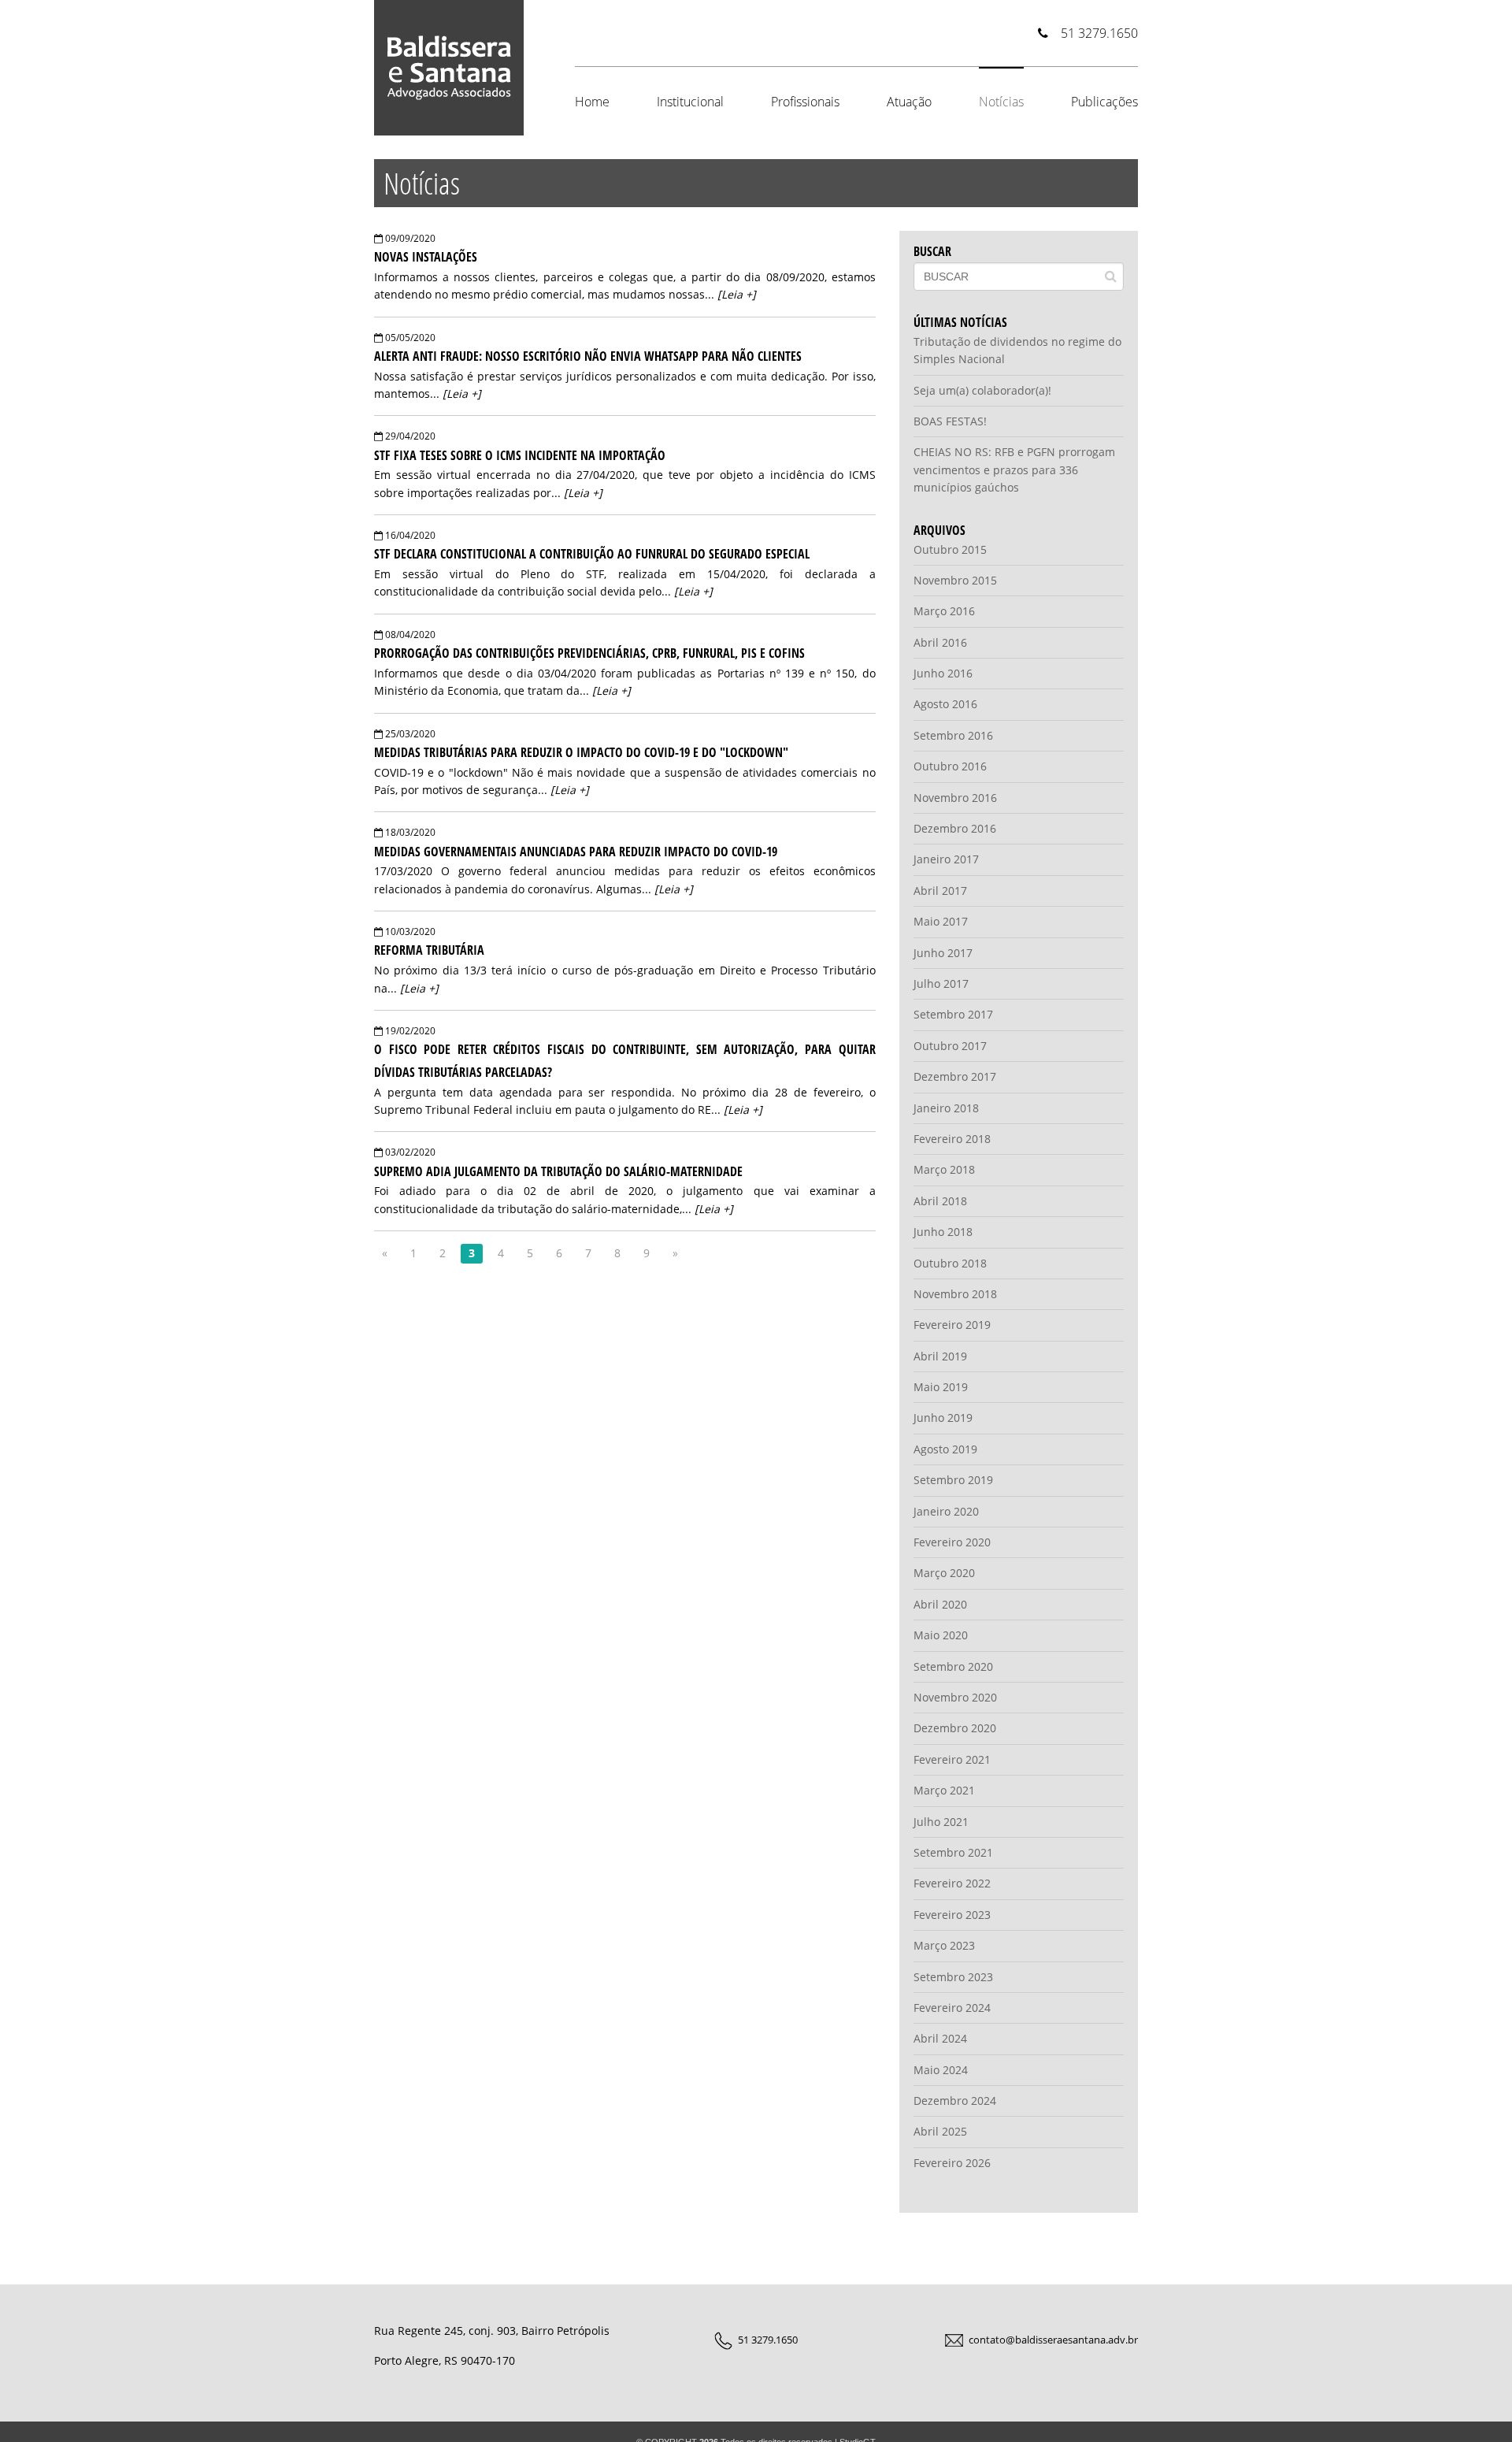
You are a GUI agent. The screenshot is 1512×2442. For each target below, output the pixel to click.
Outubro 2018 (950, 1263)
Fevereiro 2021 (952, 1759)
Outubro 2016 (950, 766)
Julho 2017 (941, 983)
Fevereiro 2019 (952, 1325)
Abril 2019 (940, 1356)
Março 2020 (944, 1573)
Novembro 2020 (955, 1697)
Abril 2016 (940, 642)
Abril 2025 (940, 2131)
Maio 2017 (941, 921)
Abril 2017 (940, 891)
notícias (1001, 102)
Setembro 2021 (953, 1852)
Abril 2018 (940, 1201)
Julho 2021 (941, 1822)
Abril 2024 (940, 2038)
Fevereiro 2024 (952, 2008)
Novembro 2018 (955, 1294)
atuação (909, 102)
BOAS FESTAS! (950, 421)
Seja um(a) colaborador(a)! (982, 390)
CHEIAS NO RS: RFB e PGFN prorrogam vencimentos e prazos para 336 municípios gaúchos (1014, 469)
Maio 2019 (941, 1387)
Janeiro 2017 (946, 859)
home (592, 102)
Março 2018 (944, 1169)
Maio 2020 (941, 1635)
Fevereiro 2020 (952, 1542)
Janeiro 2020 (946, 1511)
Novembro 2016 (955, 798)
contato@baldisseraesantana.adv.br (1053, 2340)
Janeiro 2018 (946, 1108)
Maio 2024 (941, 2070)
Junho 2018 (943, 1232)
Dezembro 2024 (955, 2101)
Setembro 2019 (953, 1480)
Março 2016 (944, 611)
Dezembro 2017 (955, 1076)
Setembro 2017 (953, 1014)
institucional (690, 102)
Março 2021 (944, 1790)
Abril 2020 (940, 1604)
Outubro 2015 (950, 549)
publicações (1104, 102)
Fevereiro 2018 (952, 1139)
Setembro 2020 (953, 1666)
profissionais (805, 102)
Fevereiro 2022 (952, 1883)
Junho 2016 (943, 673)
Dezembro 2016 (955, 828)
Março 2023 (944, 1945)
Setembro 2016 (953, 735)
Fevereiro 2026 (952, 2163)
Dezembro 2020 (955, 1728)
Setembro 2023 (953, 1977)
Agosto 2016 (945, 704)
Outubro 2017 (950, 1046)
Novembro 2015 (955, 580)
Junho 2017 (943, 953)
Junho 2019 (943, 1418)
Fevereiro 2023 (952, 1915)
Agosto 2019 (945, 1449)
